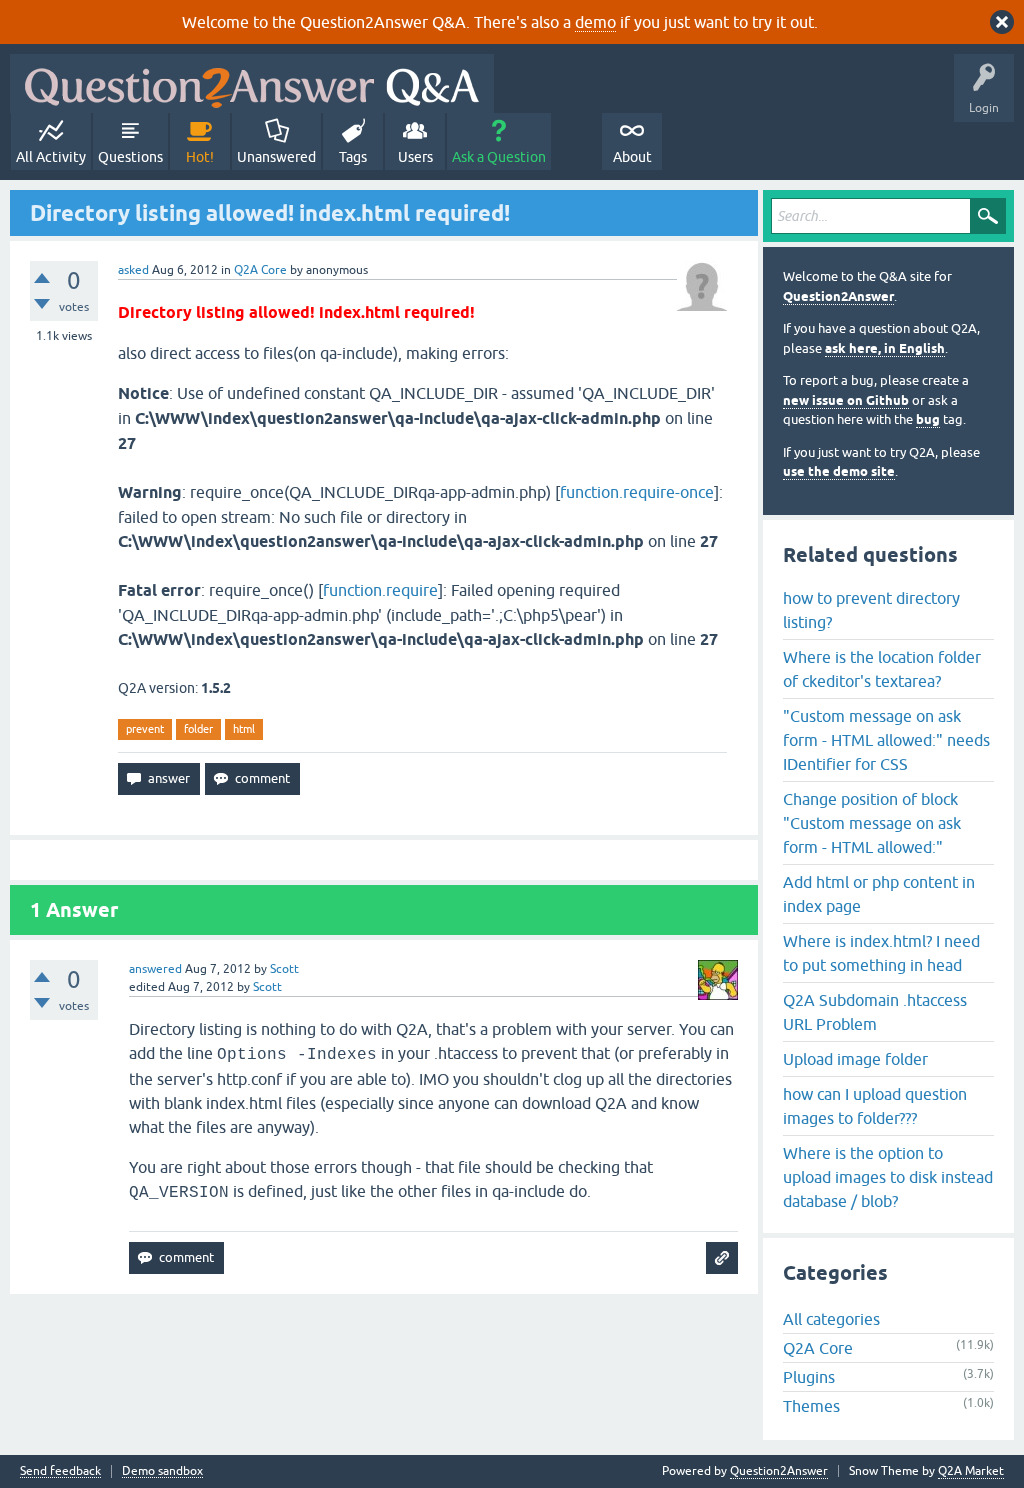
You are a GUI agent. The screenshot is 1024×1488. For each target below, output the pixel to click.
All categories (831, 1319)
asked (133, 270)
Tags (353, 157)
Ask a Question (499, 157)
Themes (811, 1406)
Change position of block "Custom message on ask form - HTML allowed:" (872, 823)
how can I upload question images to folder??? (875, 1106)
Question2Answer (838, 296)
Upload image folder (855, 1059)
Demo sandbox (162, 1471)
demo (595, 22)
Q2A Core (260, 270)
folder (198, 729)
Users (415, 157)
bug (928, 419)
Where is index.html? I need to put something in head (881, 953)
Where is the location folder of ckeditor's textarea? (882, 669)
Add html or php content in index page (879, 894)
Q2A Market (971, 1471)
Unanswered (276, 157)
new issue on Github (846, 400)
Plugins (809, 1377)
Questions (130, 157)
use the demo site (839, 471)
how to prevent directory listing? (871, 610)
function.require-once (637, 492)
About (632, 157)
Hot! (200, 157)
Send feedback (60, 1471)
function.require (380, 590)
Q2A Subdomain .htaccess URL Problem (875, 1012)
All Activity (51, 157)
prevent (145, 729)
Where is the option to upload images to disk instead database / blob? (888, 1177)
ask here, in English (885, 348)
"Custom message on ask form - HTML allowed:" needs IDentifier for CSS (886, 740)
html (244, 729)
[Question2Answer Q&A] (252, 83)
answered (155, 969)
